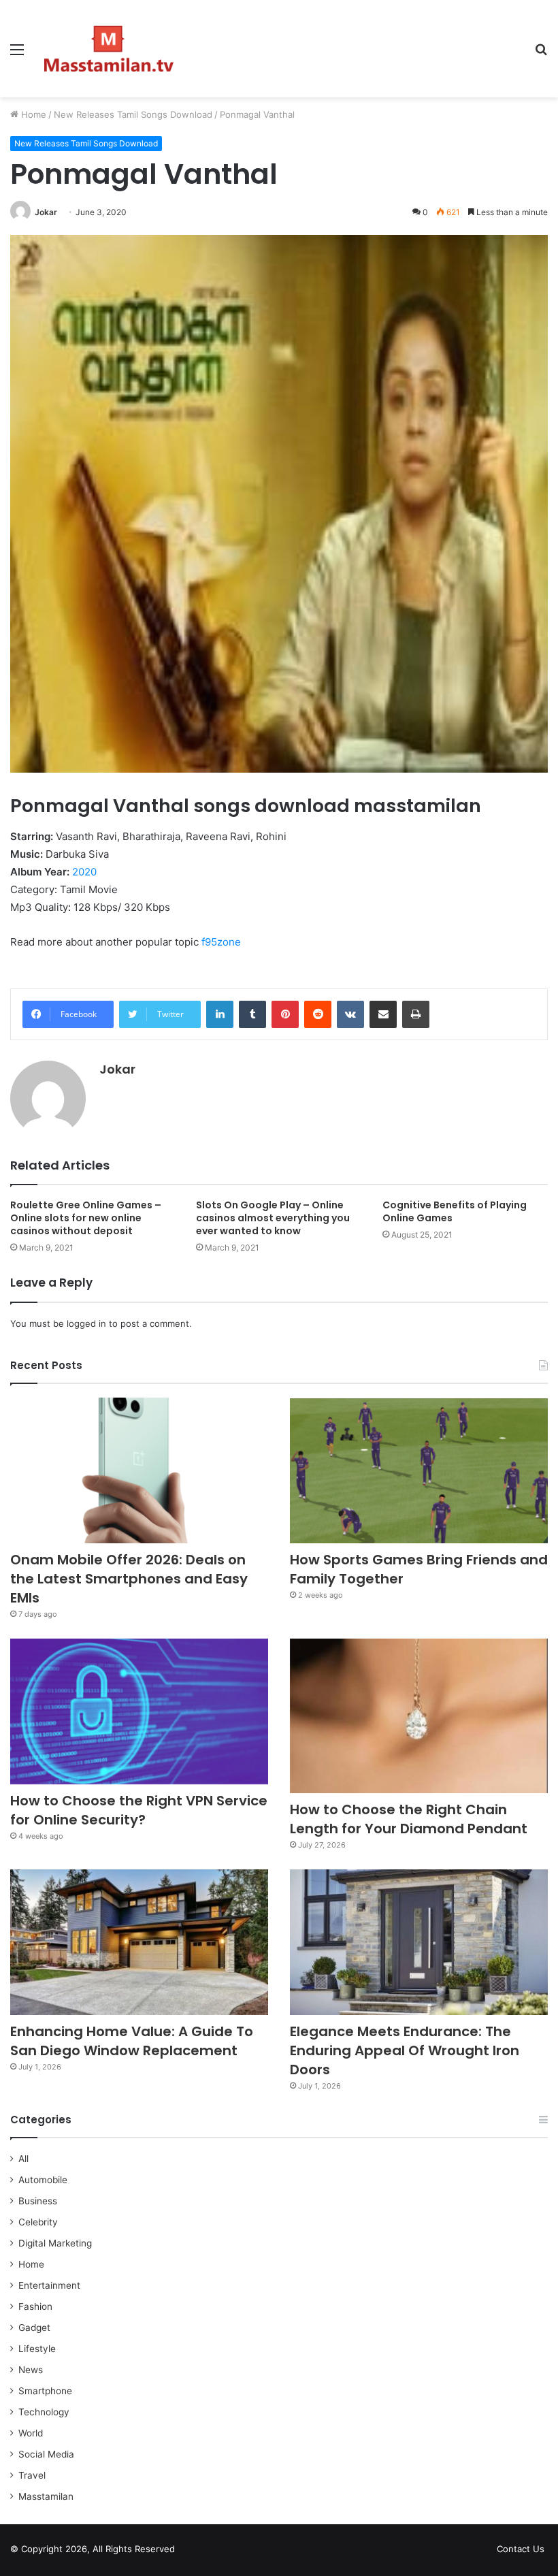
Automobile (43, 2180)
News (31, 2370)
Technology (44, 2412)
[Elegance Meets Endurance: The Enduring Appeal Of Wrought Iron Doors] (419, 1942)
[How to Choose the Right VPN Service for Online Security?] (139, 1711)
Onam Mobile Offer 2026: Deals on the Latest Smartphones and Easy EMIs (129, 1579)
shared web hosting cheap (219, 2551)
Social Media (46, 2454)
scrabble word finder (194, 2551)
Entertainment (49, 2285)
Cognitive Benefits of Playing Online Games (455, 1211)
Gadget (34, 2328)
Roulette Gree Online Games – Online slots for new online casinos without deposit (86, 1218)
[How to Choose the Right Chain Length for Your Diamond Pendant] (419, 1716)
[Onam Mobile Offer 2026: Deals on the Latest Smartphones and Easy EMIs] (139, 1470)
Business (38, 2201)
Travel (32, 2475)
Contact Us (521, 2549)
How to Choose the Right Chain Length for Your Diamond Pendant (409, 1819)
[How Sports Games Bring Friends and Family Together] (419, 1470)
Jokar (46, 212)
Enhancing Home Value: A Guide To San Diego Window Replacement (132, 2041)
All (23, 2159)
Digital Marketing (55, 2243)
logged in (86, 1323)
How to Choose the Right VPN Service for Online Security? (139, 1810)
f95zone (221, 942)
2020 (84, 872)
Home (32, 114)
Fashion (35, 2306)
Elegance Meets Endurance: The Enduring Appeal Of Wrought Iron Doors (405, 2050)
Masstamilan (46, 2496)
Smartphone (45, 2391)
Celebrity (38, 2222)
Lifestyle (37, 2349)
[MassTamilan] (109, 49)
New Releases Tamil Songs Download (133, 114)
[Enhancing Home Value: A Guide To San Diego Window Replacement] (139, 1942)
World (31, 2433)
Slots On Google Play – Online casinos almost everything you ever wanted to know (273, 1218)
